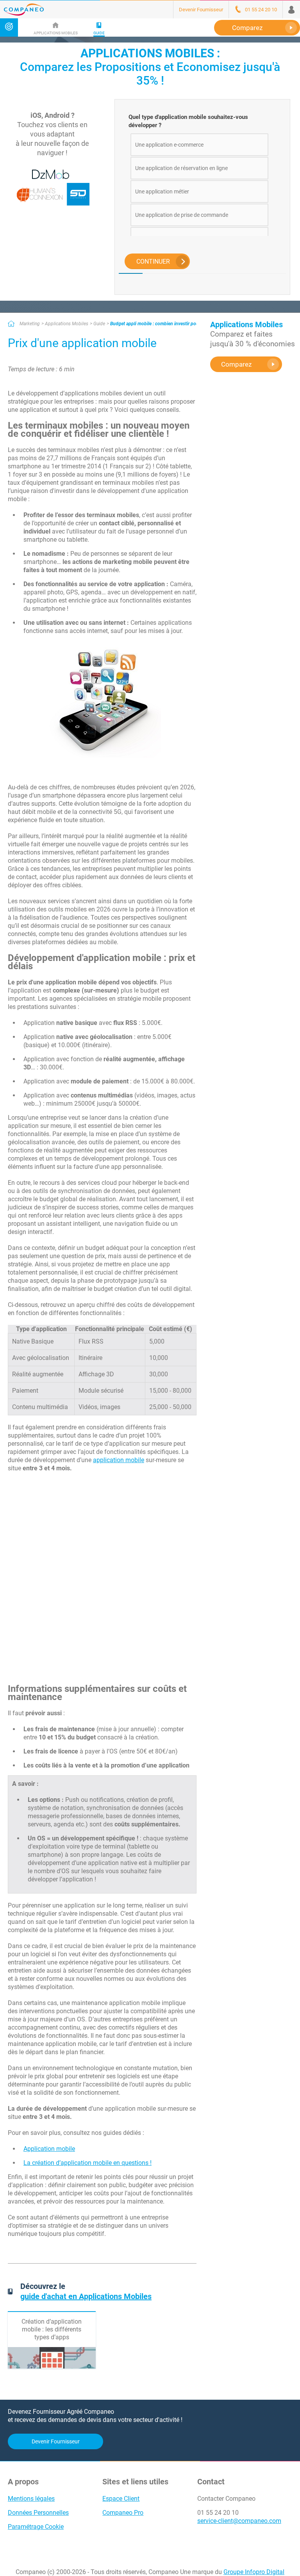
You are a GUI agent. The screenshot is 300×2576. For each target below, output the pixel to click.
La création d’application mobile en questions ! (87, 2163)
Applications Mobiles (67, 324)
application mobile (119, 1460)
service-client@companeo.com (239, 2521)
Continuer (153, 262)
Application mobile (49, 2149)
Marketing (30, 324)
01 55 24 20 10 (218, 2513)
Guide (99, 324)
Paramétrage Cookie (36, 2527)
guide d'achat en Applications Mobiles (86, 2296)
